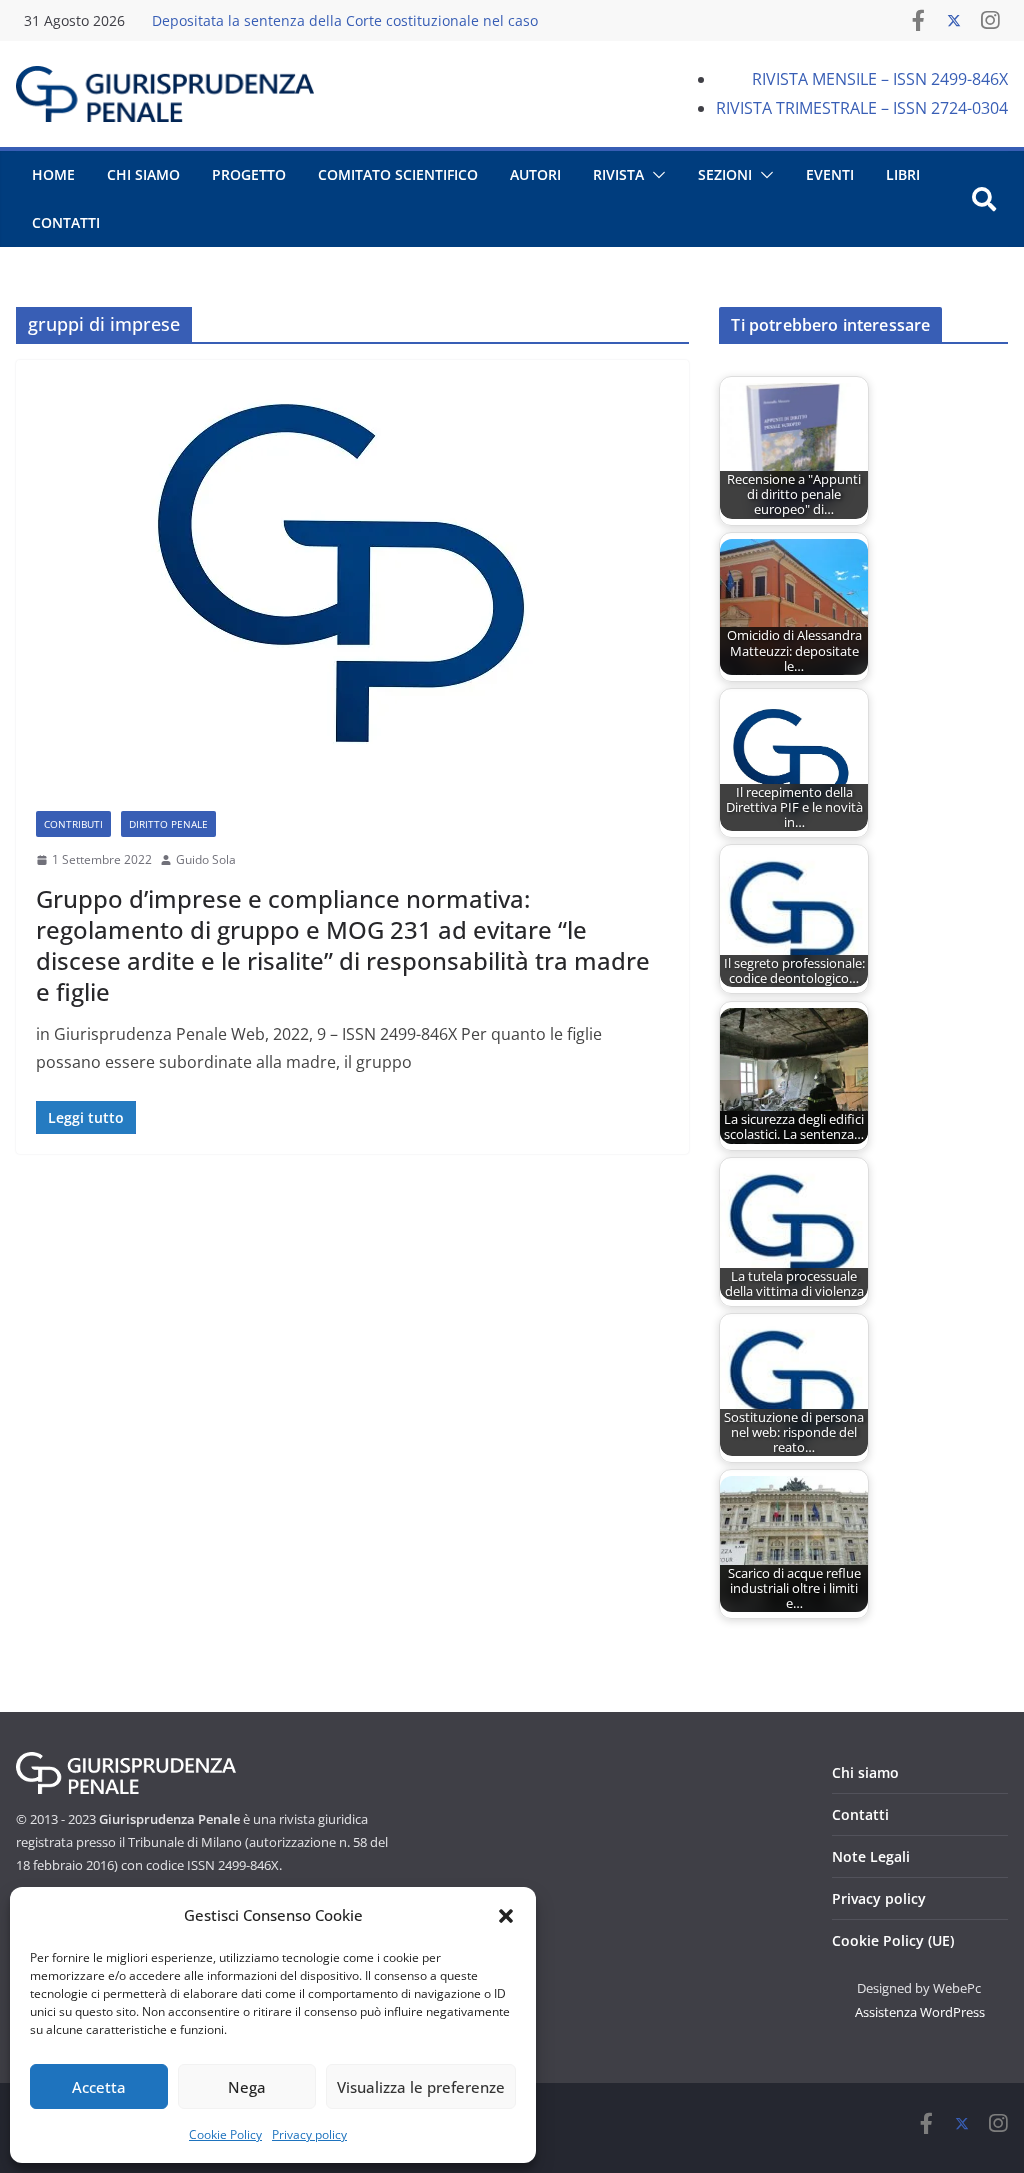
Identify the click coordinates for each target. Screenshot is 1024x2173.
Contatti (860, 1814)
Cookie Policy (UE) (893, 1940)
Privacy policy (309, 2134)
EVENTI (830, 174)
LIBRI (903, 174)
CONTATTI (66, 222)
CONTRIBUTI (73, 824)
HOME (53, 174)
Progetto (249, 174)
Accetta (99, 2087)
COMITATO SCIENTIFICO (398, 174)
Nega (247, 2087)
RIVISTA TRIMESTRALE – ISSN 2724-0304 (862, 108)
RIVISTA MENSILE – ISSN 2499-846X (880, 79)
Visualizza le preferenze (421, 2087)
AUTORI (535, 174)
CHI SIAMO (143, 174)
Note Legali (871, 1856)
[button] (506, 1916)
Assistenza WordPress (920, 2012)
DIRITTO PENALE (168, 824)
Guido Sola (206, 859)
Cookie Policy (225, 2134)
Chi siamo (865, 1772)
